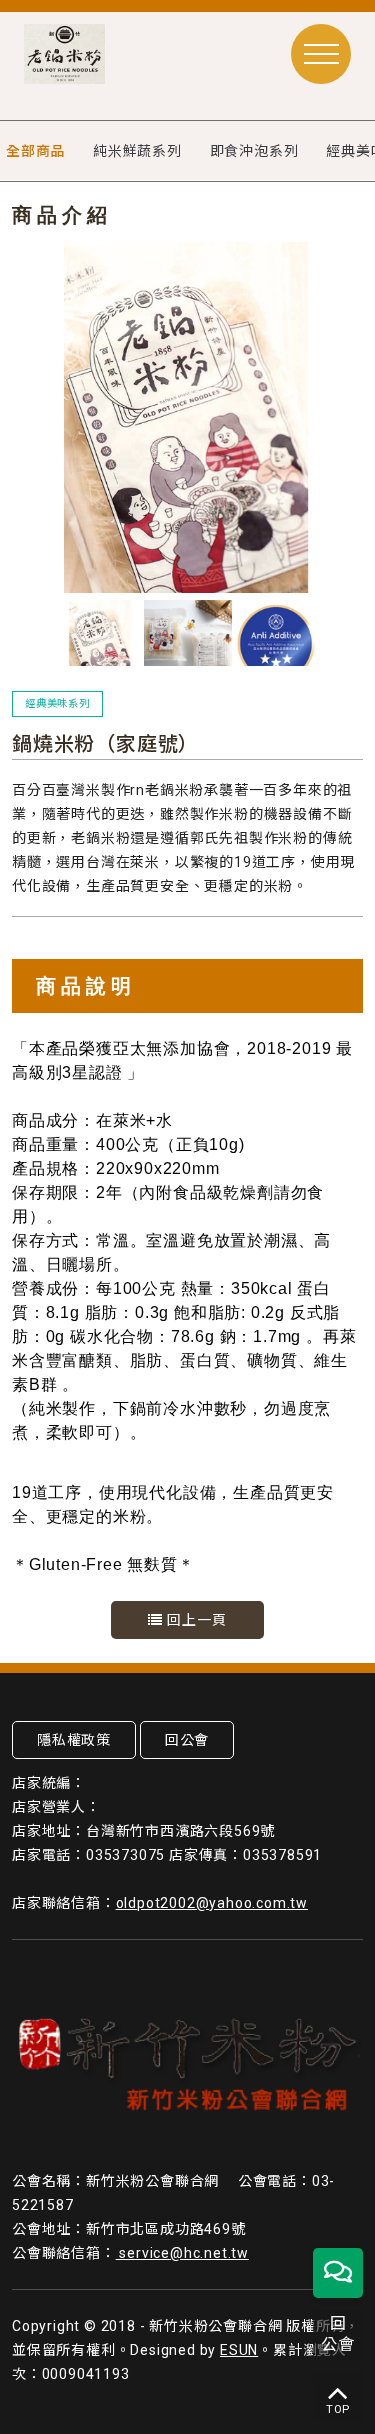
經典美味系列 (57, 703)
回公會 (187, 1740)
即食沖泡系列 (254, 151)
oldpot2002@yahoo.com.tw (212, 1903)
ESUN (239, 2350)
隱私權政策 (74, 1740)
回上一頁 (195, 1620)
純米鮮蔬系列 (137, 151)
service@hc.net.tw (182, 2253)
